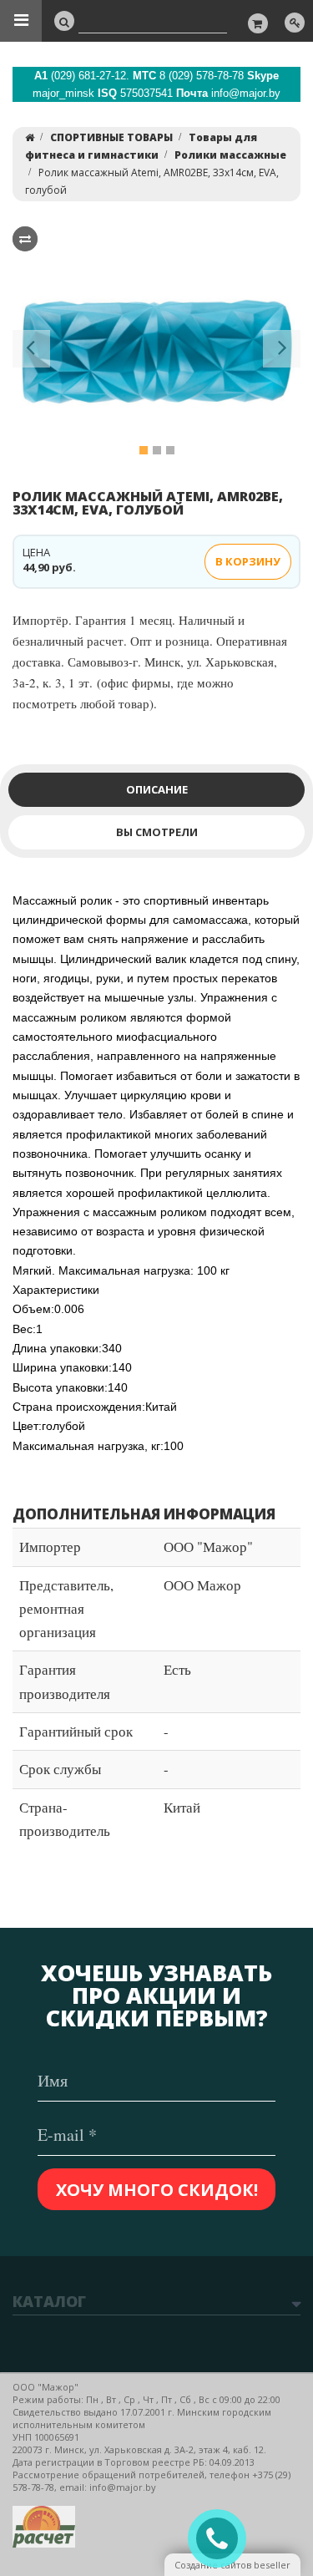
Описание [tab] (157, 789)
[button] (31, 352)
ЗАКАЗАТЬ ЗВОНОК (224, 2539)
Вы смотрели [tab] (157, 832)
